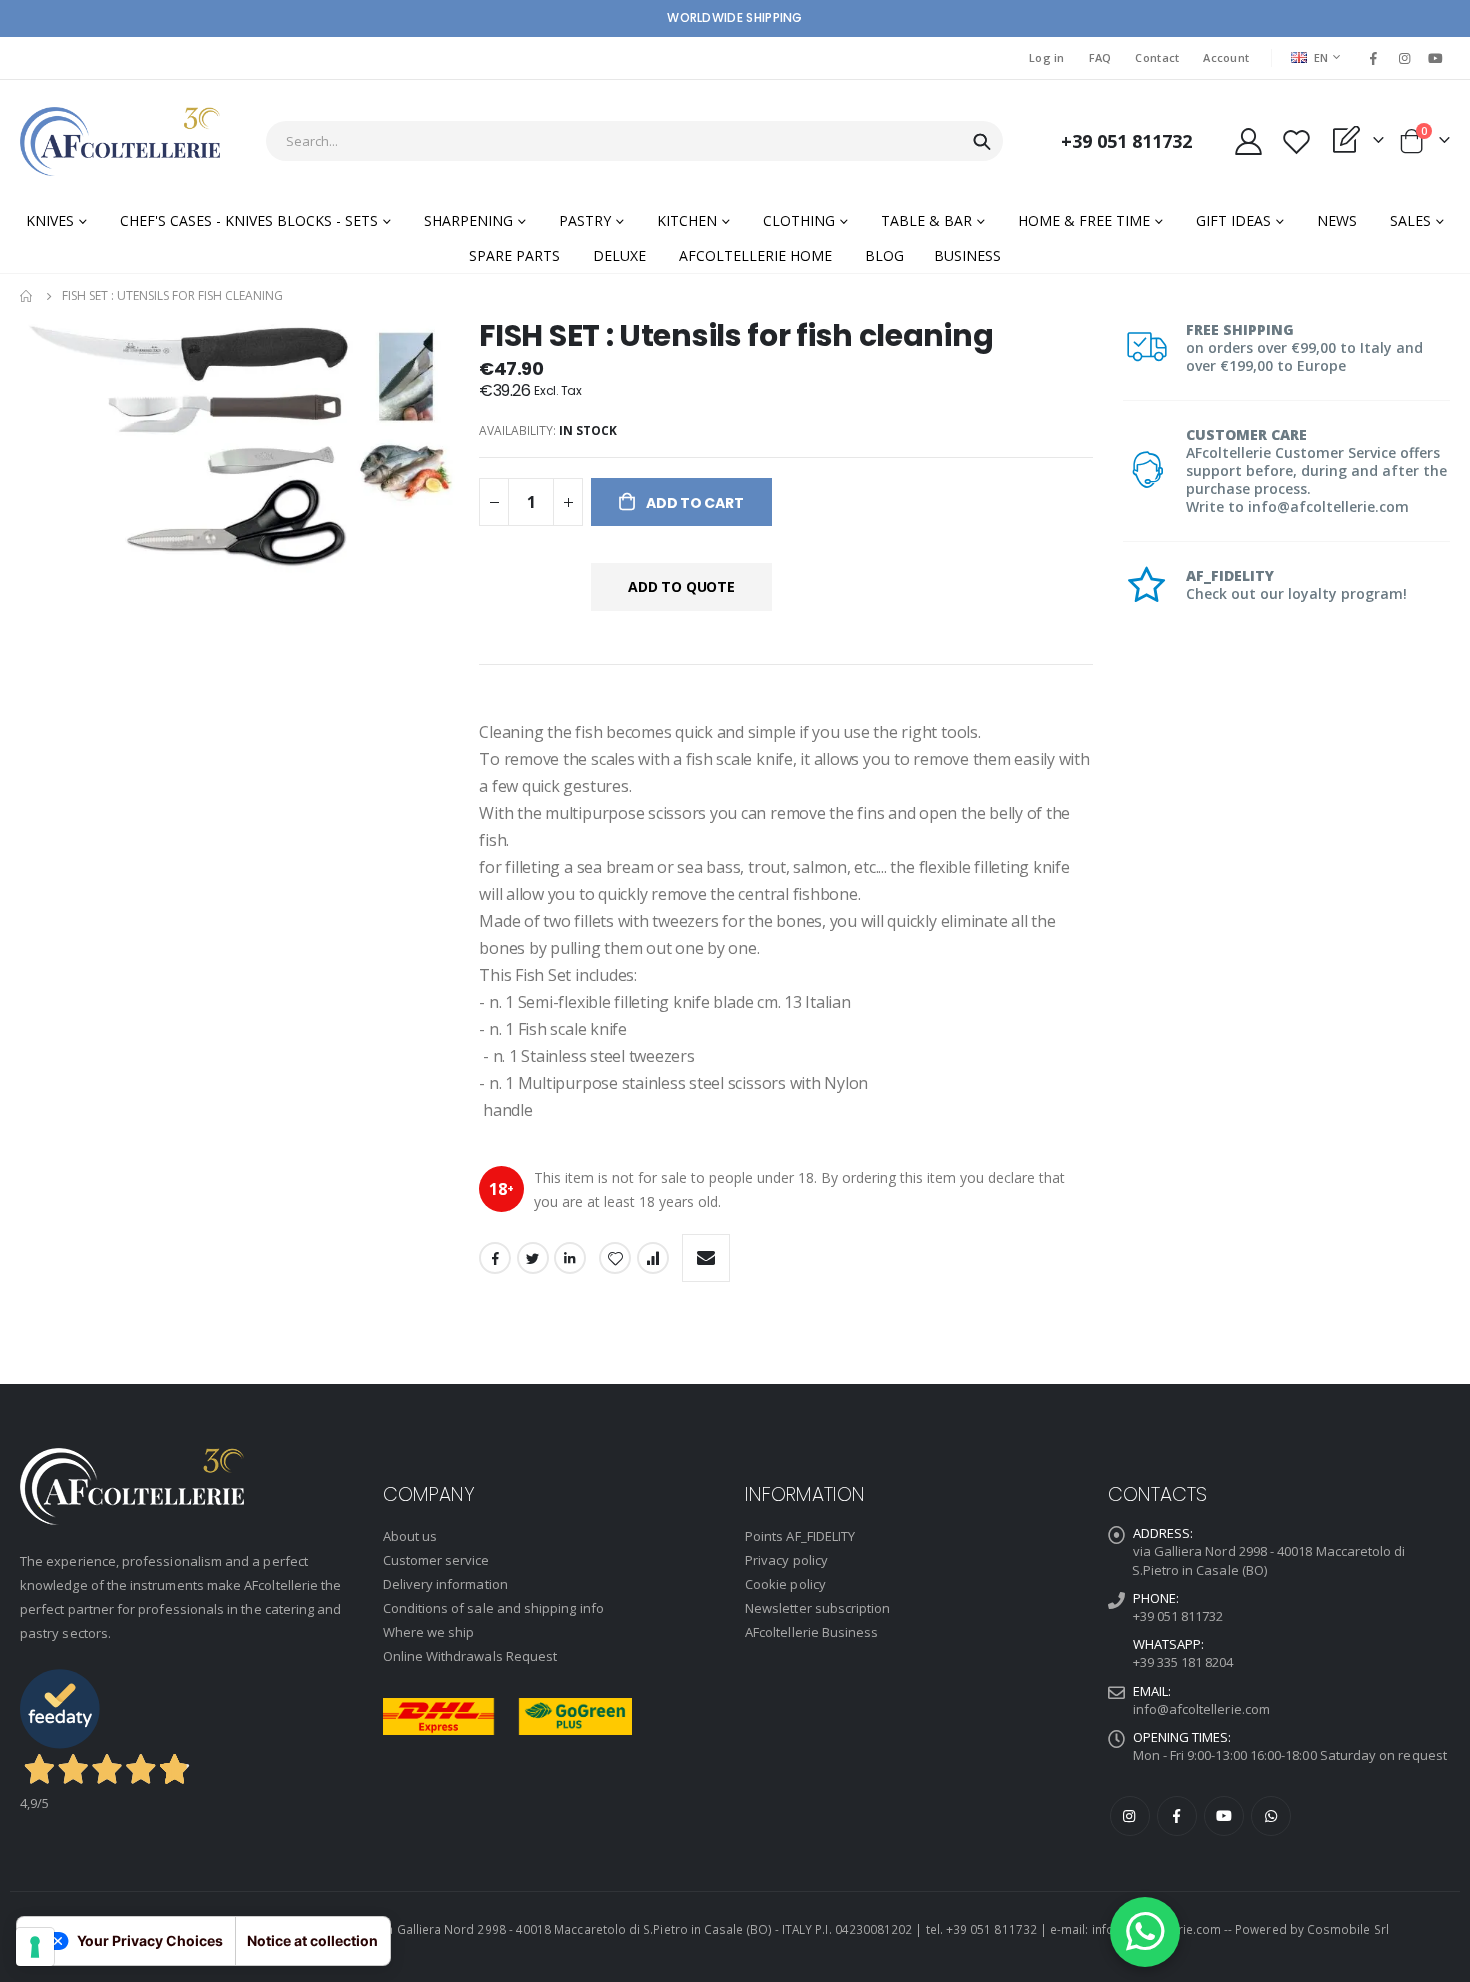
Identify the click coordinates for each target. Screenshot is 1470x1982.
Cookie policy (785, 1584)
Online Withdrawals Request (470, 1656)
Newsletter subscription (818, 1608)
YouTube (1224, 1816)
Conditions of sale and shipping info (493, 1608)
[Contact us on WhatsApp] (1145, 1932)
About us (410, 1536)
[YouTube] (1436, 58)
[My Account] (1248, 141)
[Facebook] (1373, 58)
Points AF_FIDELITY (800, 1536)
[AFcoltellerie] (120, 141)
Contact (1157, 57)
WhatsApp (1271, 1816)
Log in (1047, 57)
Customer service (436, 1560)
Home (27, 296)
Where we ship (429, 1632)
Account (1226, 57)
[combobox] (634, 141)
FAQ (1100, 57)
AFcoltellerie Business (811, 1632)
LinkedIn (570, 1258)
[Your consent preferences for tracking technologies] (35, 1947)
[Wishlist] (1296, 141)
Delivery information (445, 1584)
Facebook (495, 1258)
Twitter (533, 1258)
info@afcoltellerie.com (1201, 1709)
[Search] (982, 142)
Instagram (1130, 1816)
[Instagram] (1405, 58)
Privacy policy (786, 1560)
